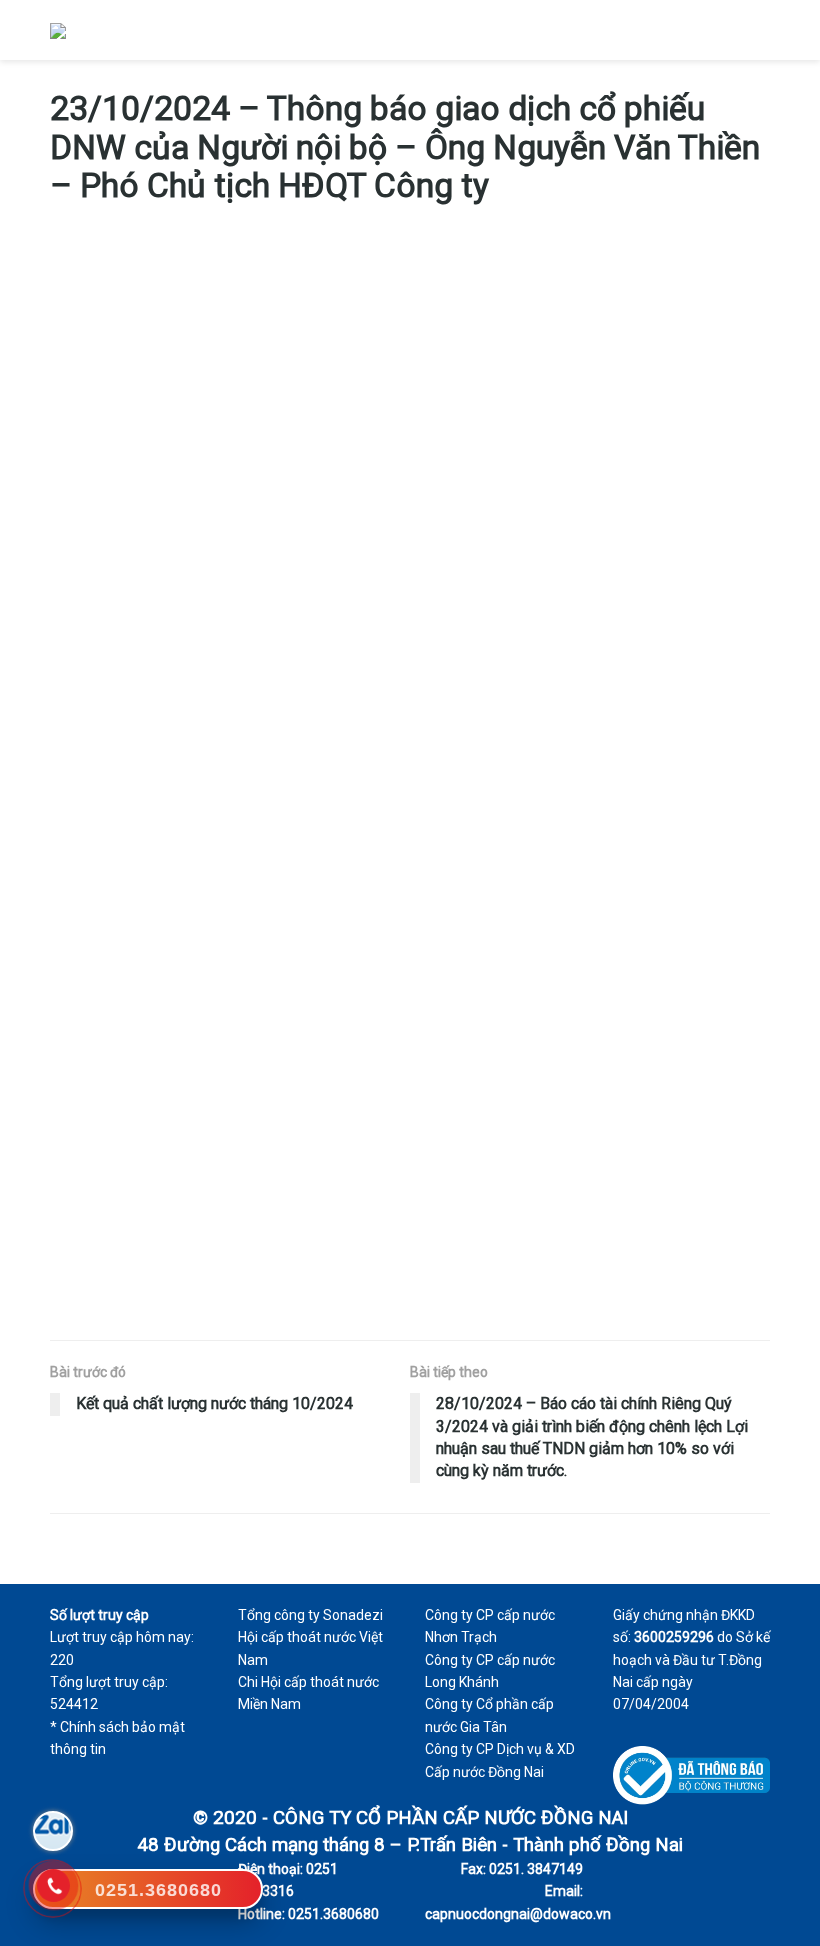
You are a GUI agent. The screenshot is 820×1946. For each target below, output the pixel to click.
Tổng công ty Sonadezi (310, 1615)
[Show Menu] (761, 30)
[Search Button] (724, 30)
